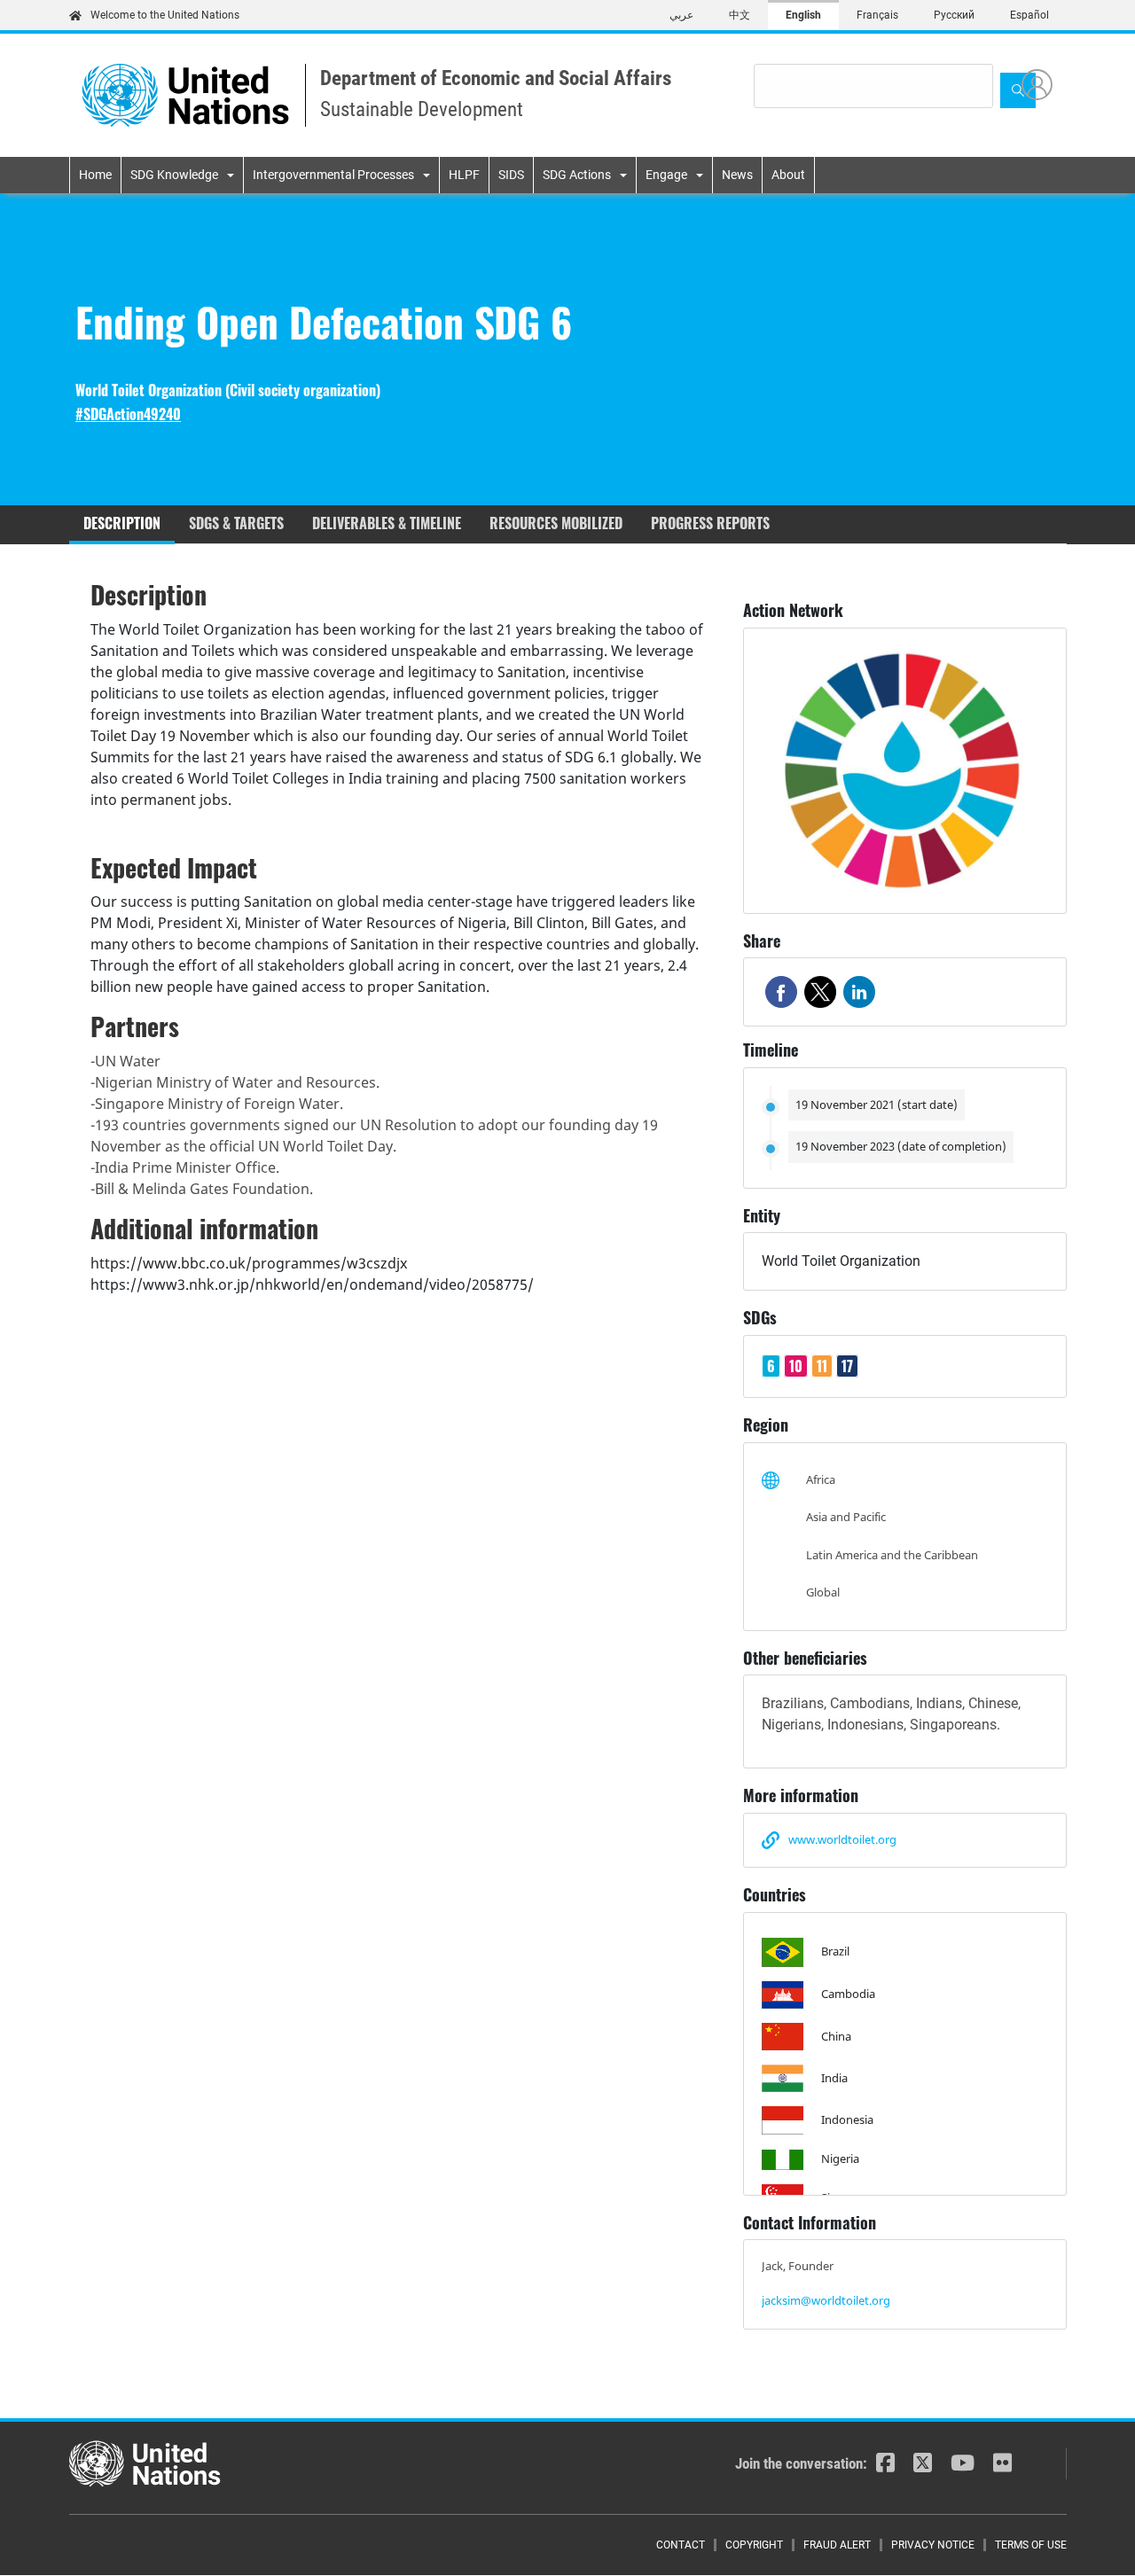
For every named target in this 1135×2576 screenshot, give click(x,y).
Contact (681, 2545)
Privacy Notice (933, 2545)
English (803, 15)
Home (95, 175)
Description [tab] (122, 523)
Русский (954, 15)
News (737, 175)
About (788, 175)
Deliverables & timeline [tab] (387, 523)
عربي (681, 15)
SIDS (511, 175)
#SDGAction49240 (128, 414)
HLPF (464, 175)
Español (1029, 15)
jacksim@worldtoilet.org (826, 2300)
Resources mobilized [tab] (556, 523)
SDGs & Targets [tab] (236, 523)
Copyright (754, 2545)
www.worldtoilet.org (842, 1839)
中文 (740, 15)
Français (877, 15)
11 (822, 1366)
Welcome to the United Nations (165, 15)
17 (847, 1366)
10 (796, 1366)
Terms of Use (1031, 2545)
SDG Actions (577, 175)
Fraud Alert (837, 2545)
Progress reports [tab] (710, 523)
